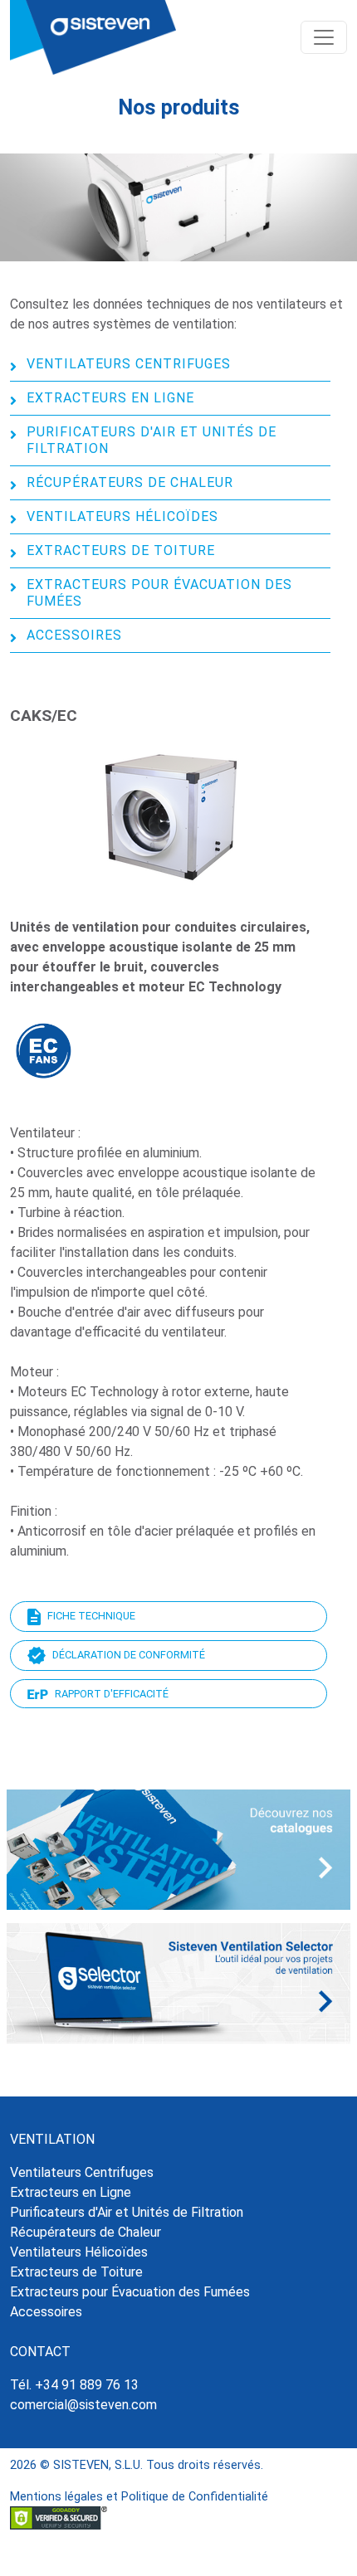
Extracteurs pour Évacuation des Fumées (159, 593)
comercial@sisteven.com (83, 2405)
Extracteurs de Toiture (121, 550)
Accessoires (74, 635)
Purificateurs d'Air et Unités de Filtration (152, 440)
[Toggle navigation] (324, 37)
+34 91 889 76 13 (87, 2385)
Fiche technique (91, 1616)
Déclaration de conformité (129, 1655)
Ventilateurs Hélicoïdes (122, 516)
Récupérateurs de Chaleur (130, 482)
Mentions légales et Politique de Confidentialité (139, 2497)
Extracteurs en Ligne (110, 398)
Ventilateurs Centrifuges (129, 364)
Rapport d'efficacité (112, 1694)
